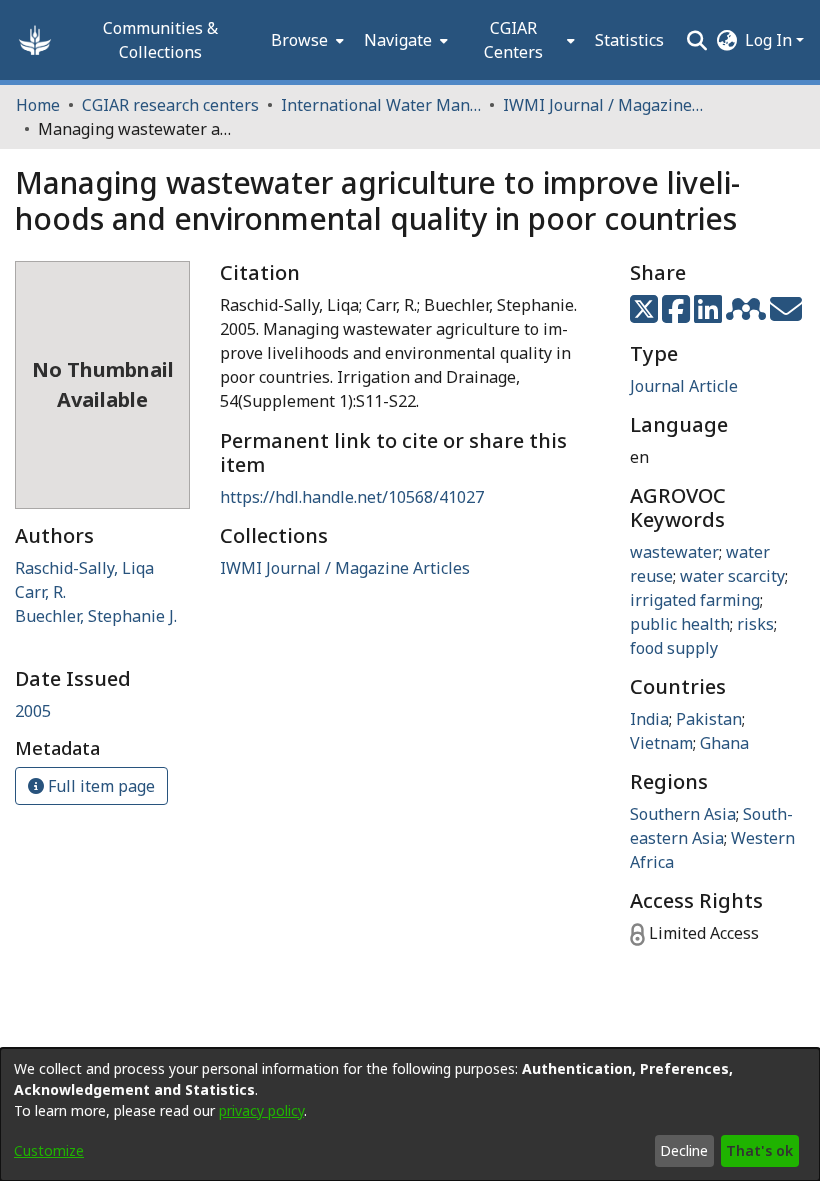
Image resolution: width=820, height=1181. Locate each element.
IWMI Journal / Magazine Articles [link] (603, 105)
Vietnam (661, 743)
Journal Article (684, 386)
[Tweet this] (646, 315)
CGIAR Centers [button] (513, 40)
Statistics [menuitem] (629, 40)
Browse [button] (299, 40)
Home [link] (38, 105)
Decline (684, 1150)
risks (755, 624)
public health (680, 624)
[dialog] (410, 1114)
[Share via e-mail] (786, 315)
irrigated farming (695, 600)
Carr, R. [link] (40, 592)
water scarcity (732, 576)
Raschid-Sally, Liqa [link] (84, 568)
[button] (35, 40)
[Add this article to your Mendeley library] (748, 315)
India (649, 719)
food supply (674, 648)
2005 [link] (33, 711)
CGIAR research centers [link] (170, 105)
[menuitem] (305, 40)
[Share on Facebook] (678, 315)
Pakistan (709, 719)
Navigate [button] (398, 40)
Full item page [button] (99, 786)
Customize (49, 1150)
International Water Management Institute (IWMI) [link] (381, 105)
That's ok (759, 1150)
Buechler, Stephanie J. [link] (96, 616)
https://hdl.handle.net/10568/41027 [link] (352, 497)
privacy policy (261, 1110)
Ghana (724, 743)
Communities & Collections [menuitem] (160, 40)
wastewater (674, 552)
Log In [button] (770, 40)
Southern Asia (683, 814)
